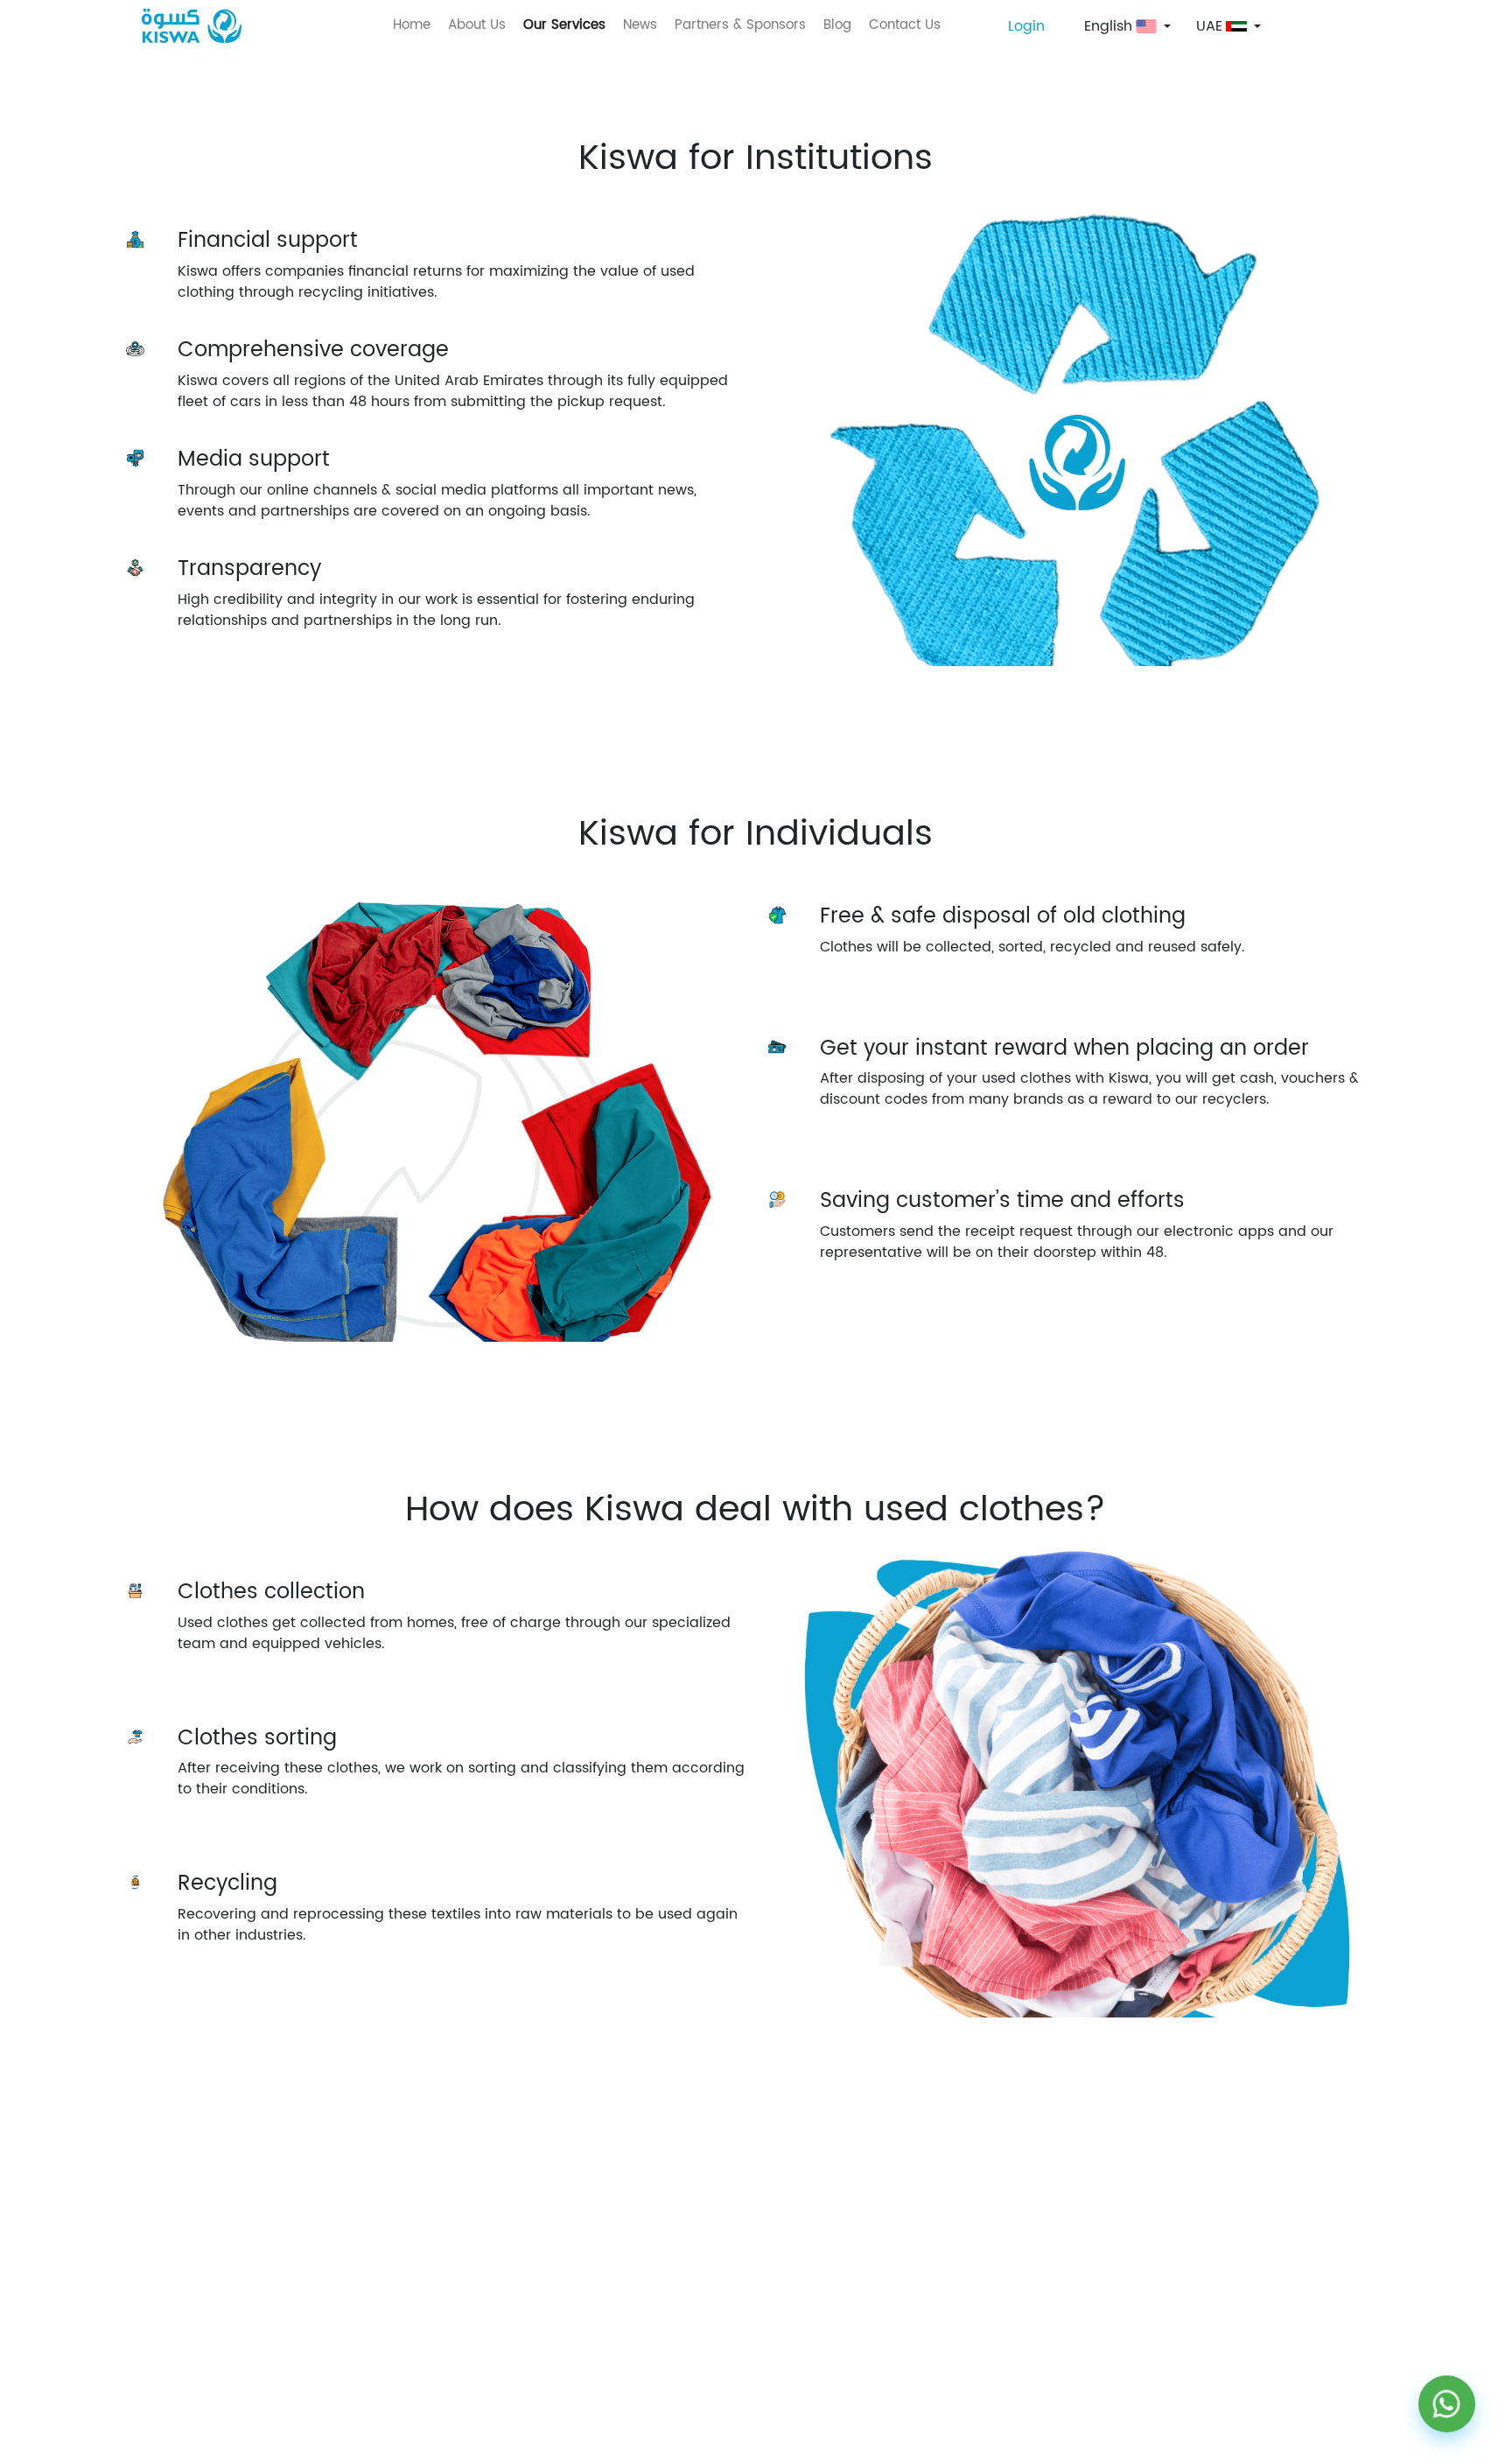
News (640, 25)
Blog (837, 25)
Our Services (564, 25)
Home (412, 25)
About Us (477, 25)
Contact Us (905, 25)
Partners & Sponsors (740, 25)
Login (1026, 26)
